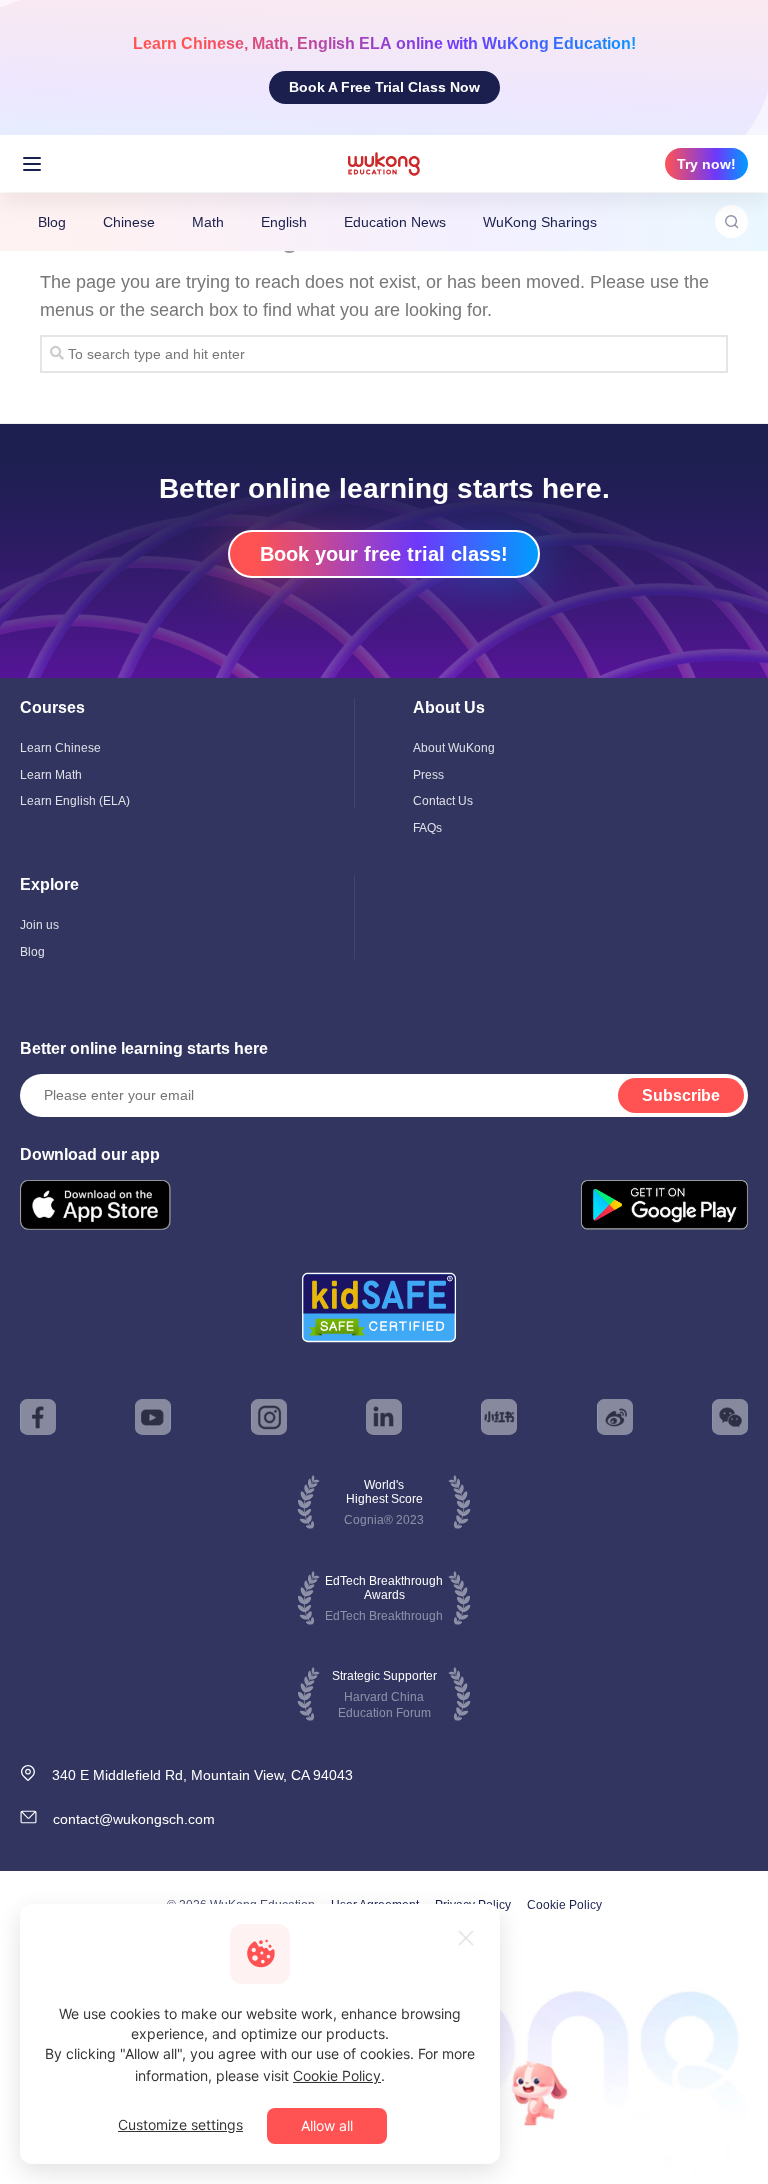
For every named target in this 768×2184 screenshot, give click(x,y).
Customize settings (180, 2124)
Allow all (327, 2125)
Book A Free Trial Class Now (384, 87)
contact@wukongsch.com (134, 1819)
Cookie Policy (564, 1905)
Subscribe (681, 1095)
